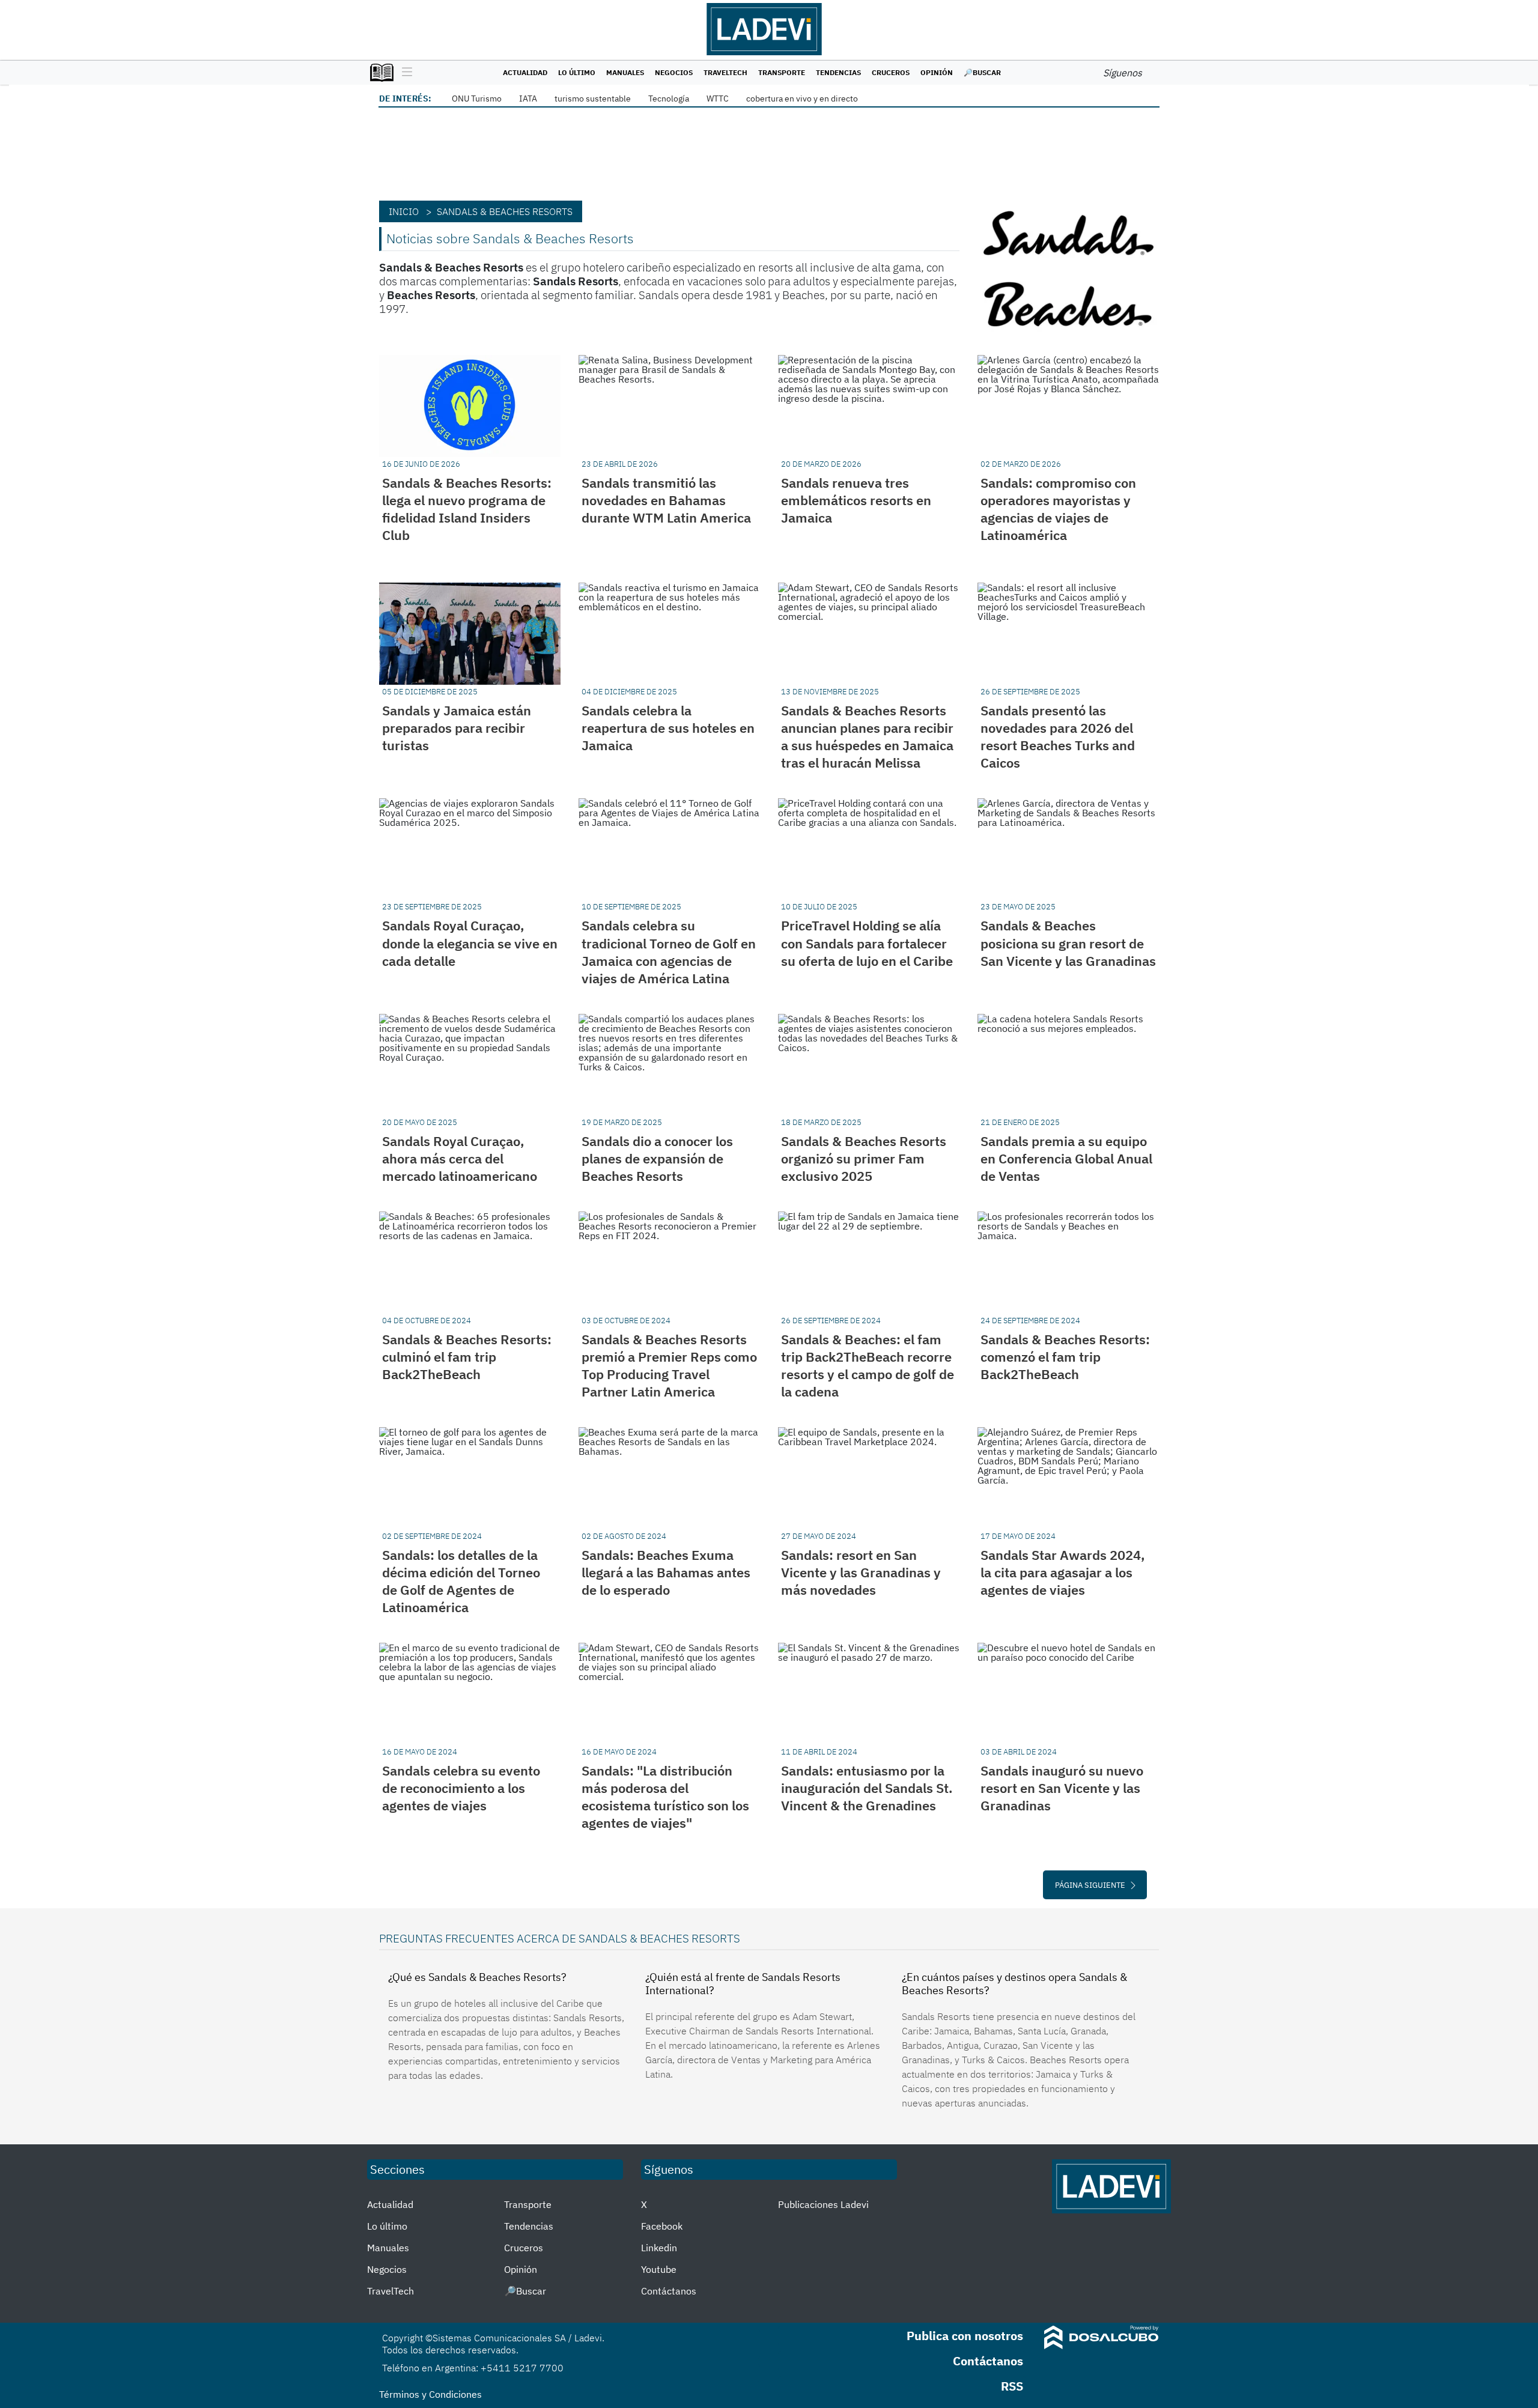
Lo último (577, 72)
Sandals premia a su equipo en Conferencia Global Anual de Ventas (1066, 1158)
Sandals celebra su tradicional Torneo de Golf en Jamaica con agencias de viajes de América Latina (669, 951)
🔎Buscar (982, 72)
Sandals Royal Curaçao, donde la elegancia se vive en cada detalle (470, 943)
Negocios (674, 72)
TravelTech (725, 72)
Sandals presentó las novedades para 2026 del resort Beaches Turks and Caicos (1058, 736)
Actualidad (525, 72)
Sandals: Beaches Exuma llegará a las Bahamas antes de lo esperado (666, 1572)
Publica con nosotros (965, 2336)
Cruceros (891, 72)
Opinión (937, 72)
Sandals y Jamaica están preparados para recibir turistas (457, 728)
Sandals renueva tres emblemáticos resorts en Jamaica (856, 500)
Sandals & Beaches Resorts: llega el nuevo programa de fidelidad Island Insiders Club (467, 509)
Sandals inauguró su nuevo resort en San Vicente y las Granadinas (1062, 1788)
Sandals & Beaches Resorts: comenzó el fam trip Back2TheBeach (1065, 1357)
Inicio (404, 211)
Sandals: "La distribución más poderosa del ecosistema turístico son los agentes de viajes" (665, 1797)
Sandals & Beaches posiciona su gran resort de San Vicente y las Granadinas (1068, 943)
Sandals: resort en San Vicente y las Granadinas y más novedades (861, 1572)
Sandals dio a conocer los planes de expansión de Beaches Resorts (657, 1158)
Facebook (662, 2226)
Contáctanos (669, 2291)
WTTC (718, 99)
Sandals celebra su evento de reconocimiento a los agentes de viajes (461, 1788)
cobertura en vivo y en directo (802, 99)
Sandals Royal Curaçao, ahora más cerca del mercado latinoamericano (460, 1158)
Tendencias (838, 72)
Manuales (625, 72)
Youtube (659, 2269)
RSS (1012, 2386)
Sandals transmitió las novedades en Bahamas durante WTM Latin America (666, 500)
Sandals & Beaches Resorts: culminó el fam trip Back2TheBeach (467, 1357)
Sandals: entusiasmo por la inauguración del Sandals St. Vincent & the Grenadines (867, 1788)
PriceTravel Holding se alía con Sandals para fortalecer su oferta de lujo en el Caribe (867, 943)
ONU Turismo (477, 99)
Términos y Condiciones (430, 2394)
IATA (528, 99)
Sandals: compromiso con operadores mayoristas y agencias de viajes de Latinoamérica (1058, 509)
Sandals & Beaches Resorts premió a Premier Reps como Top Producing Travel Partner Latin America (669, 1365)
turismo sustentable (593, 99)
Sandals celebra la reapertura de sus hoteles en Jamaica (668, 728)
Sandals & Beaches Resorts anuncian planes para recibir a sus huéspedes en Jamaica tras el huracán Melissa (867, 736)
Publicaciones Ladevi (823, 2204)
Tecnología (669, 99)
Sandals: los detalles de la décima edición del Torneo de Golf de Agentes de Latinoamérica (461, 1581)
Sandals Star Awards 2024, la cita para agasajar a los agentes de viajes (1063, 1572)
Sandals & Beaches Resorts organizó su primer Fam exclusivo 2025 (864, 1158)
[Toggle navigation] (404, 73)
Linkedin (659, 2248)
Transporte (782, 72)
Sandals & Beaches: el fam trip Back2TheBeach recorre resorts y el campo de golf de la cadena (868, 1365)
